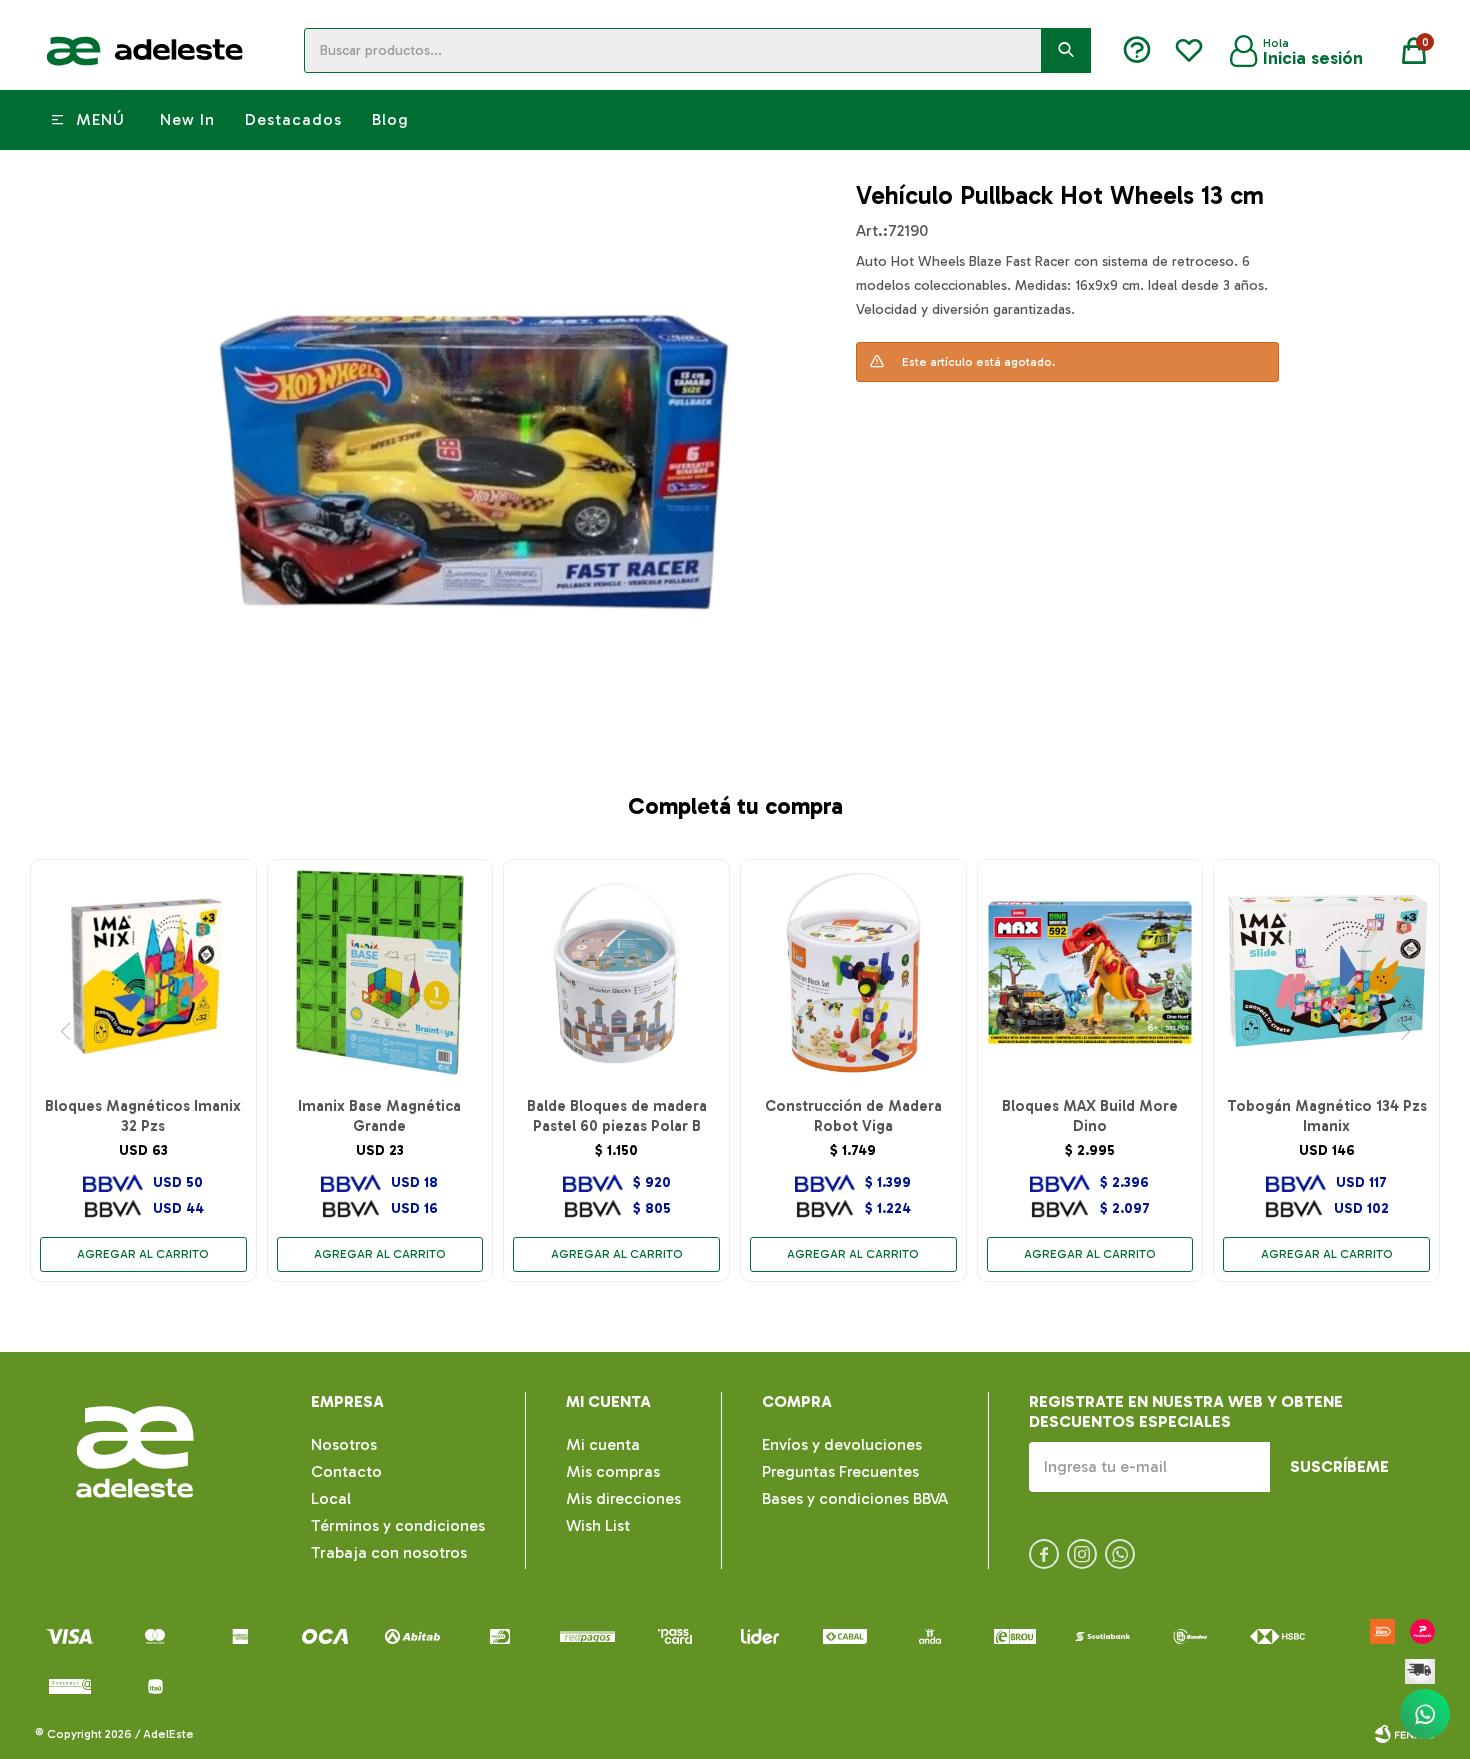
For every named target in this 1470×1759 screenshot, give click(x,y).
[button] (1066, 50)
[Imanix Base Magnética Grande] (380, 972)
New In (187, 119)
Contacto (346, 1471)
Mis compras (613, 1471)
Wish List (598, 1525)
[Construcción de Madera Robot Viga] (853, 972)
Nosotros (344, 1444)
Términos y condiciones (398, 1525)
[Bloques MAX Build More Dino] (1090, 972)
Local (331, 1498)
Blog (390, 119)
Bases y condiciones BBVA (855, 1498)
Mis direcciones (623, 1498)
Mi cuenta (603, 1444)
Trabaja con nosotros (389, 1552)
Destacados (293, 119)
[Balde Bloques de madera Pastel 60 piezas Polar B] (616, 972)
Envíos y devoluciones (842, 1444)
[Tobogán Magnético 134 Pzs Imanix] (1326, 972)
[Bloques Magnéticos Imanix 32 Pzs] (143, 972)
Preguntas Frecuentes (840, 1471)
